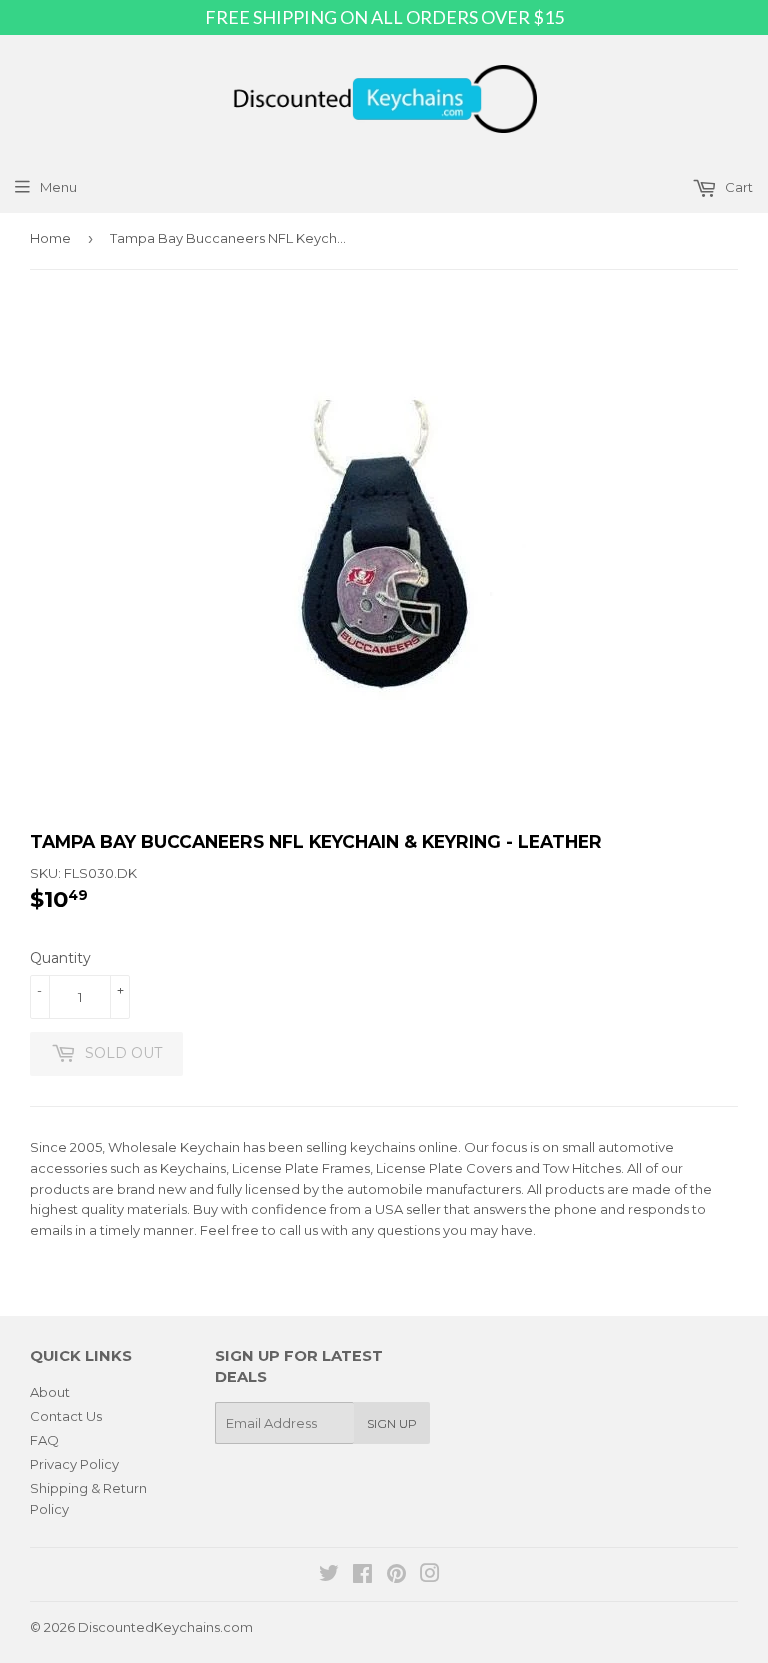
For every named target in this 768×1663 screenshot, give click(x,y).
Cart (737, 187)
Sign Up (392, 1423)
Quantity (60, 958)
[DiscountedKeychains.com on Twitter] (329, 1576)
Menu (58, 187)
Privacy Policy (74, 1464)
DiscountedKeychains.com (165, 1627)
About (50, 1392)
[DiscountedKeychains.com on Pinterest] (396, 1576)
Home (50, 238)
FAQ (44, 1440)
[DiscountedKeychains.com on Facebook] (362, 1576)
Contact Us (66, 1416)
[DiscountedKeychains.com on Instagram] (430, 1576)
